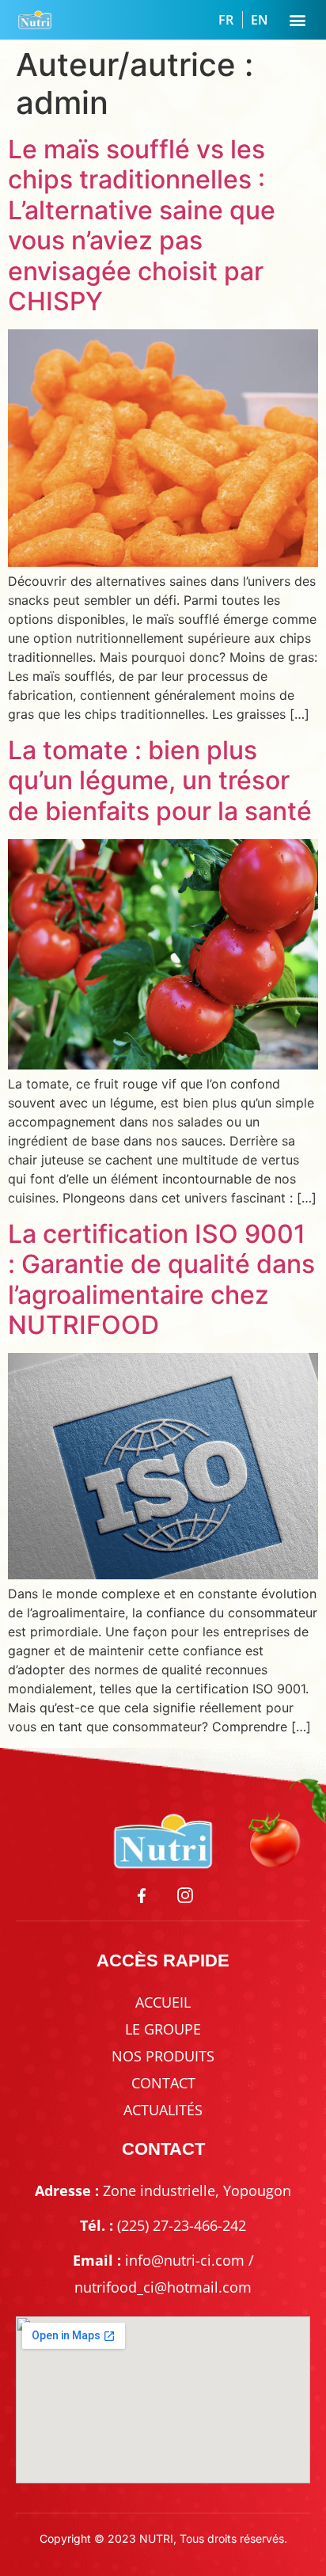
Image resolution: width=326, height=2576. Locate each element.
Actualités (163, 2110)
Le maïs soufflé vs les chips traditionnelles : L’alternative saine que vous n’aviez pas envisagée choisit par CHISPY (142, 225)
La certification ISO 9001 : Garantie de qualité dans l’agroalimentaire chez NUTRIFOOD (161, 1279)
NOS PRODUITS (163, 2056)
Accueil (163, 2002)
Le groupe (163, 2029)
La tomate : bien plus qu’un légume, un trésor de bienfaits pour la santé (160, 781)
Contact (163, 2083)
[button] (297, 20)
